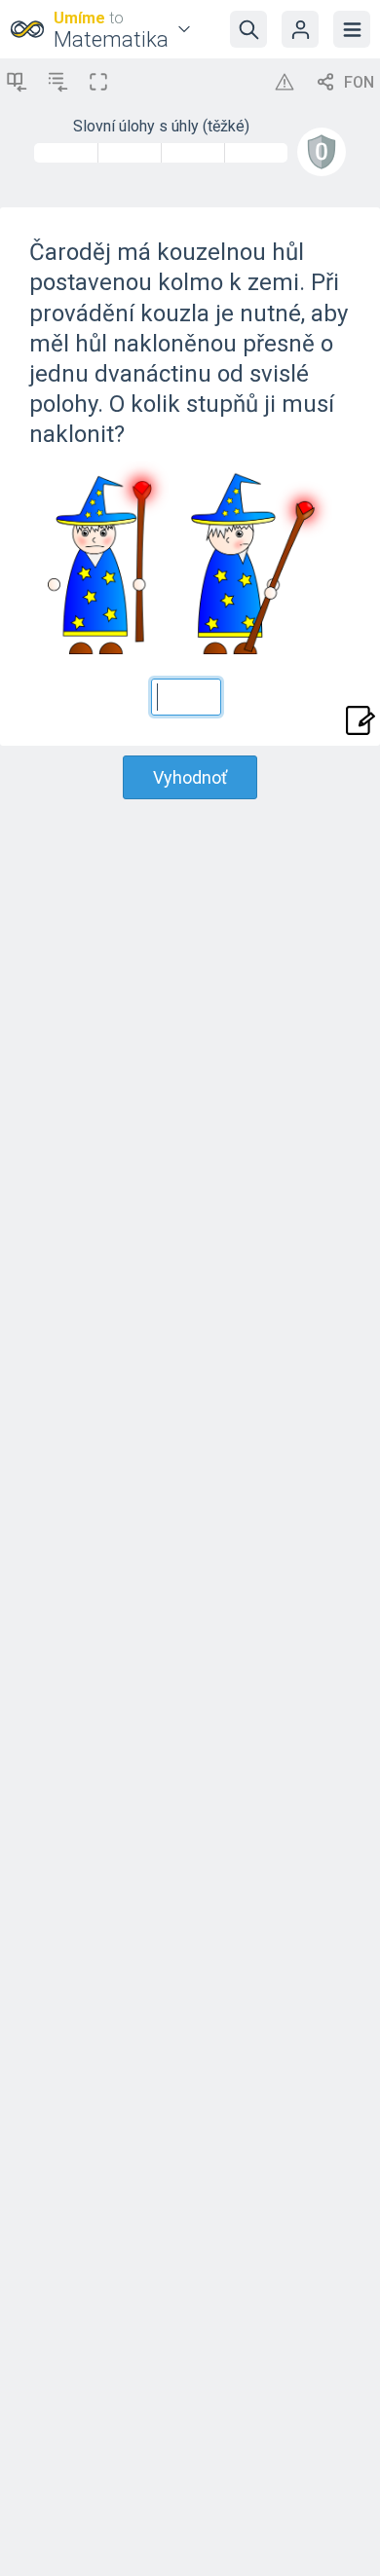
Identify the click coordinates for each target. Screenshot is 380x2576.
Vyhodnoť (190, 777)
